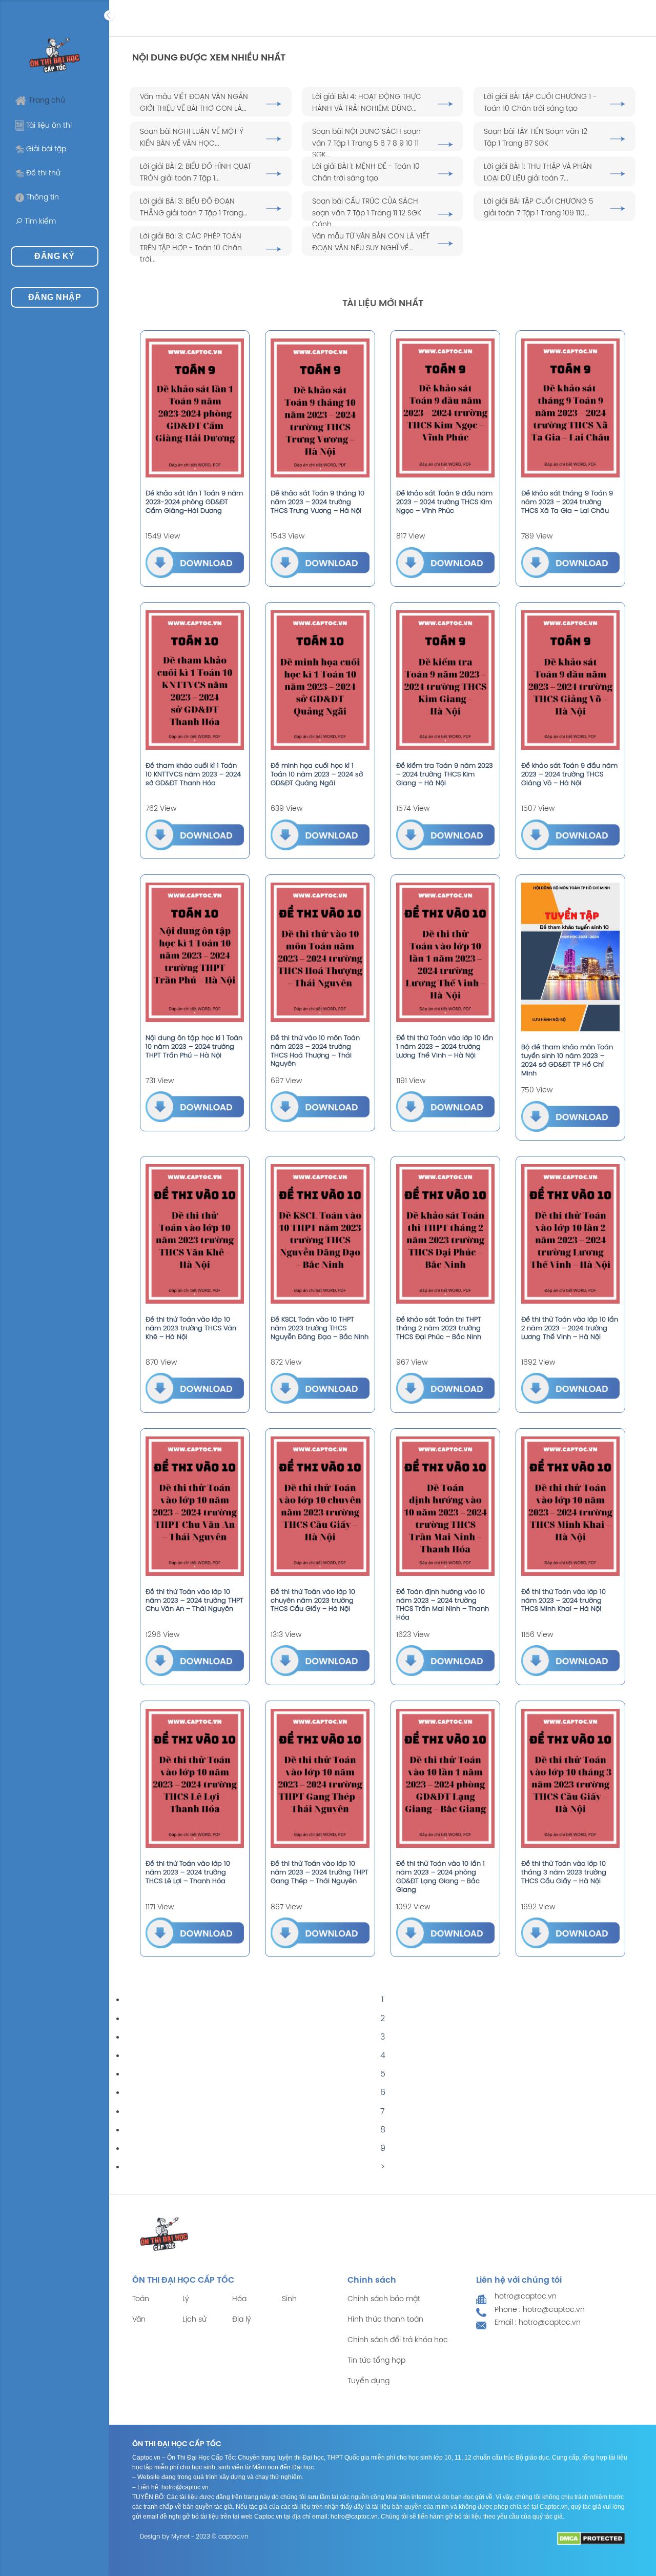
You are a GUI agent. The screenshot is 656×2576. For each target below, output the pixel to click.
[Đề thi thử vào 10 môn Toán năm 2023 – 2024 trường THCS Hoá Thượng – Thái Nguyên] (320, 952)
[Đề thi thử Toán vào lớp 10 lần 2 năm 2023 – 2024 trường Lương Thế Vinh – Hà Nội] (570, 1234)
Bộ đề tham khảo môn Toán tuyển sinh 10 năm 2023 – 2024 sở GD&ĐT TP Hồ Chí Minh (567, 1061)
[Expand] (109, 15)
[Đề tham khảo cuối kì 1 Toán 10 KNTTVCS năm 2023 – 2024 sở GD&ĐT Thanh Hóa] (195, 680)
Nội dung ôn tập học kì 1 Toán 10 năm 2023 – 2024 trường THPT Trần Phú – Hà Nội (194, 1047)
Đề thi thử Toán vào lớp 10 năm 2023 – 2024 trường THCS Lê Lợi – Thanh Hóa (188, 1873)
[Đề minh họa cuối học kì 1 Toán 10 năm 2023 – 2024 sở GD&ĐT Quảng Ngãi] (320, 680)
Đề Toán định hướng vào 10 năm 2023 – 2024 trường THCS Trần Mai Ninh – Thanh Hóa (443, 1605)
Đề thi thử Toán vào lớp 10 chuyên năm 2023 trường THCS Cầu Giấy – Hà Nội (313, 1601)
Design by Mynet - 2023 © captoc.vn (194, 2537)
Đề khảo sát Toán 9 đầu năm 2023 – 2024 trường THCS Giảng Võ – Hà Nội (569, 775)
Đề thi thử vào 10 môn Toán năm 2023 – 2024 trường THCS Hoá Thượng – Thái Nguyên (315, 1051)
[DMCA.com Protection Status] (591, 2539)
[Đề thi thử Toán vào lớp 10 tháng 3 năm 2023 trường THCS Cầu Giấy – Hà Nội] (570, 1779)
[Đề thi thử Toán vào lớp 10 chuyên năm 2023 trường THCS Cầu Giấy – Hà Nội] (320, 1506)
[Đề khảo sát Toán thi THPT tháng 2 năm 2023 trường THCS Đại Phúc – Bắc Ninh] (445, 1234)
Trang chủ (47, 101)
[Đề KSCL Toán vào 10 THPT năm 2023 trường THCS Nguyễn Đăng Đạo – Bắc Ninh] (320, 1234)
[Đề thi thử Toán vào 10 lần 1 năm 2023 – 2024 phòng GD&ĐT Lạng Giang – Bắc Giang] (445, 1779)
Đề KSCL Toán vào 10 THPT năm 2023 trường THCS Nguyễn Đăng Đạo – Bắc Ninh (320, 1329)
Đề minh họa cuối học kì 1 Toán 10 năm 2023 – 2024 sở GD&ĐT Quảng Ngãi (317, 775)
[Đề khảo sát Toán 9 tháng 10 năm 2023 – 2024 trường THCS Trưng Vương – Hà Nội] (320, 408)
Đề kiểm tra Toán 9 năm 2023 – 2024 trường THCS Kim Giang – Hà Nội (445, 775)
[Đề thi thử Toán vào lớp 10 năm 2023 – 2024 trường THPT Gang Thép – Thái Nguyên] (320, 1779)
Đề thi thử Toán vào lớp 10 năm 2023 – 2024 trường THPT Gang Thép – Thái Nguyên (320, 1873)
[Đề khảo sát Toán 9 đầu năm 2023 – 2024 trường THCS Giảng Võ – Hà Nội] (570, 680)
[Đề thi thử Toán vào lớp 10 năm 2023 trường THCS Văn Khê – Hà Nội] (195, 1234)
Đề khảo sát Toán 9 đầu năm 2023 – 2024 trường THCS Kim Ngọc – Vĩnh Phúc (444, 502)
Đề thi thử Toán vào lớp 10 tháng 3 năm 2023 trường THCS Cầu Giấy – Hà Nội (564, 1873)
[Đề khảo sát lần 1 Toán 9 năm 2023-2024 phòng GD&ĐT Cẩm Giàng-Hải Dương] (195, 408)
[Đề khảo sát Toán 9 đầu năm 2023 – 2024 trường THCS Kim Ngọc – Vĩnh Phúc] (445, 408)
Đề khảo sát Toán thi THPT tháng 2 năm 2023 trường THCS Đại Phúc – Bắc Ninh (439, 1329)
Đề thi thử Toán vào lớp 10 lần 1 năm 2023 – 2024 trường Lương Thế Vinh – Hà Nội (445, 1047)
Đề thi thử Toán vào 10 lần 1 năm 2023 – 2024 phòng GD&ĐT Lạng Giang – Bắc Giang (440, 1877)
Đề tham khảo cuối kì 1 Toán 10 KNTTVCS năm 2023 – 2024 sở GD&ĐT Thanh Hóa (193, 775)
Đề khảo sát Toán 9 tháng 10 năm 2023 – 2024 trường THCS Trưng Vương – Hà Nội (317, 502)
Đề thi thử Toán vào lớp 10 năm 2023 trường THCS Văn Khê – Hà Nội (191, 1329)
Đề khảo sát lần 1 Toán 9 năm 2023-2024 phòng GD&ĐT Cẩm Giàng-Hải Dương (194, 502)
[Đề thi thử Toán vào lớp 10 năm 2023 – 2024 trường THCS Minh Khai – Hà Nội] (570, 1506)
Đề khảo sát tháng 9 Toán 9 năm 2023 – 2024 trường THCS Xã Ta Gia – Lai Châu (567, 502)
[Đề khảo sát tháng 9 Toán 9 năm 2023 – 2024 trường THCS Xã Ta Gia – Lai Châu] (570, 408)
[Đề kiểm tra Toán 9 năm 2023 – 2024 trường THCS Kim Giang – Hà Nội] (445, 680)
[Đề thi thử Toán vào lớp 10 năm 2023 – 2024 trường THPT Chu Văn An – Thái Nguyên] (195, 1506)
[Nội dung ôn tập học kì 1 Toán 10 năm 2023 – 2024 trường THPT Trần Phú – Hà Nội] (195, 952)
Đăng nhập (55, 297)
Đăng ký (54, 256)
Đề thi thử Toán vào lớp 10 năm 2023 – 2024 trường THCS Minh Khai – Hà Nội (563, 1601)
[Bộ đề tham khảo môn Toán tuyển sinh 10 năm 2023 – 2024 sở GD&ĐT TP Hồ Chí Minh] (570, 957)
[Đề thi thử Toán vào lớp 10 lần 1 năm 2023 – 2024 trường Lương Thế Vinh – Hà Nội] (445, 952)
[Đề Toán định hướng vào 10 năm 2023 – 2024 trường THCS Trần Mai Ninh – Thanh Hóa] (445, 1506)
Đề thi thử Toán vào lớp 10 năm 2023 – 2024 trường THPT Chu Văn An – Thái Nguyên (194, 1601)
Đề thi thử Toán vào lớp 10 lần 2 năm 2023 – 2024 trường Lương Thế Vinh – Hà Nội (570, 1329)
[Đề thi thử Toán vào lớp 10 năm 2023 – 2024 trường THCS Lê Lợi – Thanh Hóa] (195, 1779)
